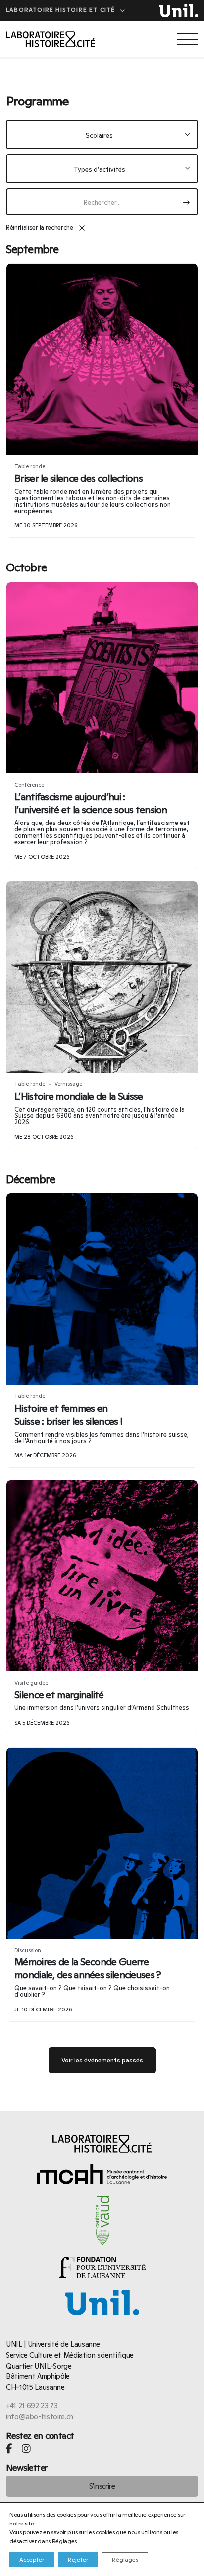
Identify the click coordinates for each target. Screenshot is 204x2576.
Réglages (64, 2541)
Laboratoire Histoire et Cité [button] (62, 10)
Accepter (32, 2560)
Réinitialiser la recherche (46, 227)
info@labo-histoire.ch (40, 2416)
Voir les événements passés (102, 2060)
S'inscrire (102, 2486)
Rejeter (78, 2560)
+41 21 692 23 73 (32, 2405)
